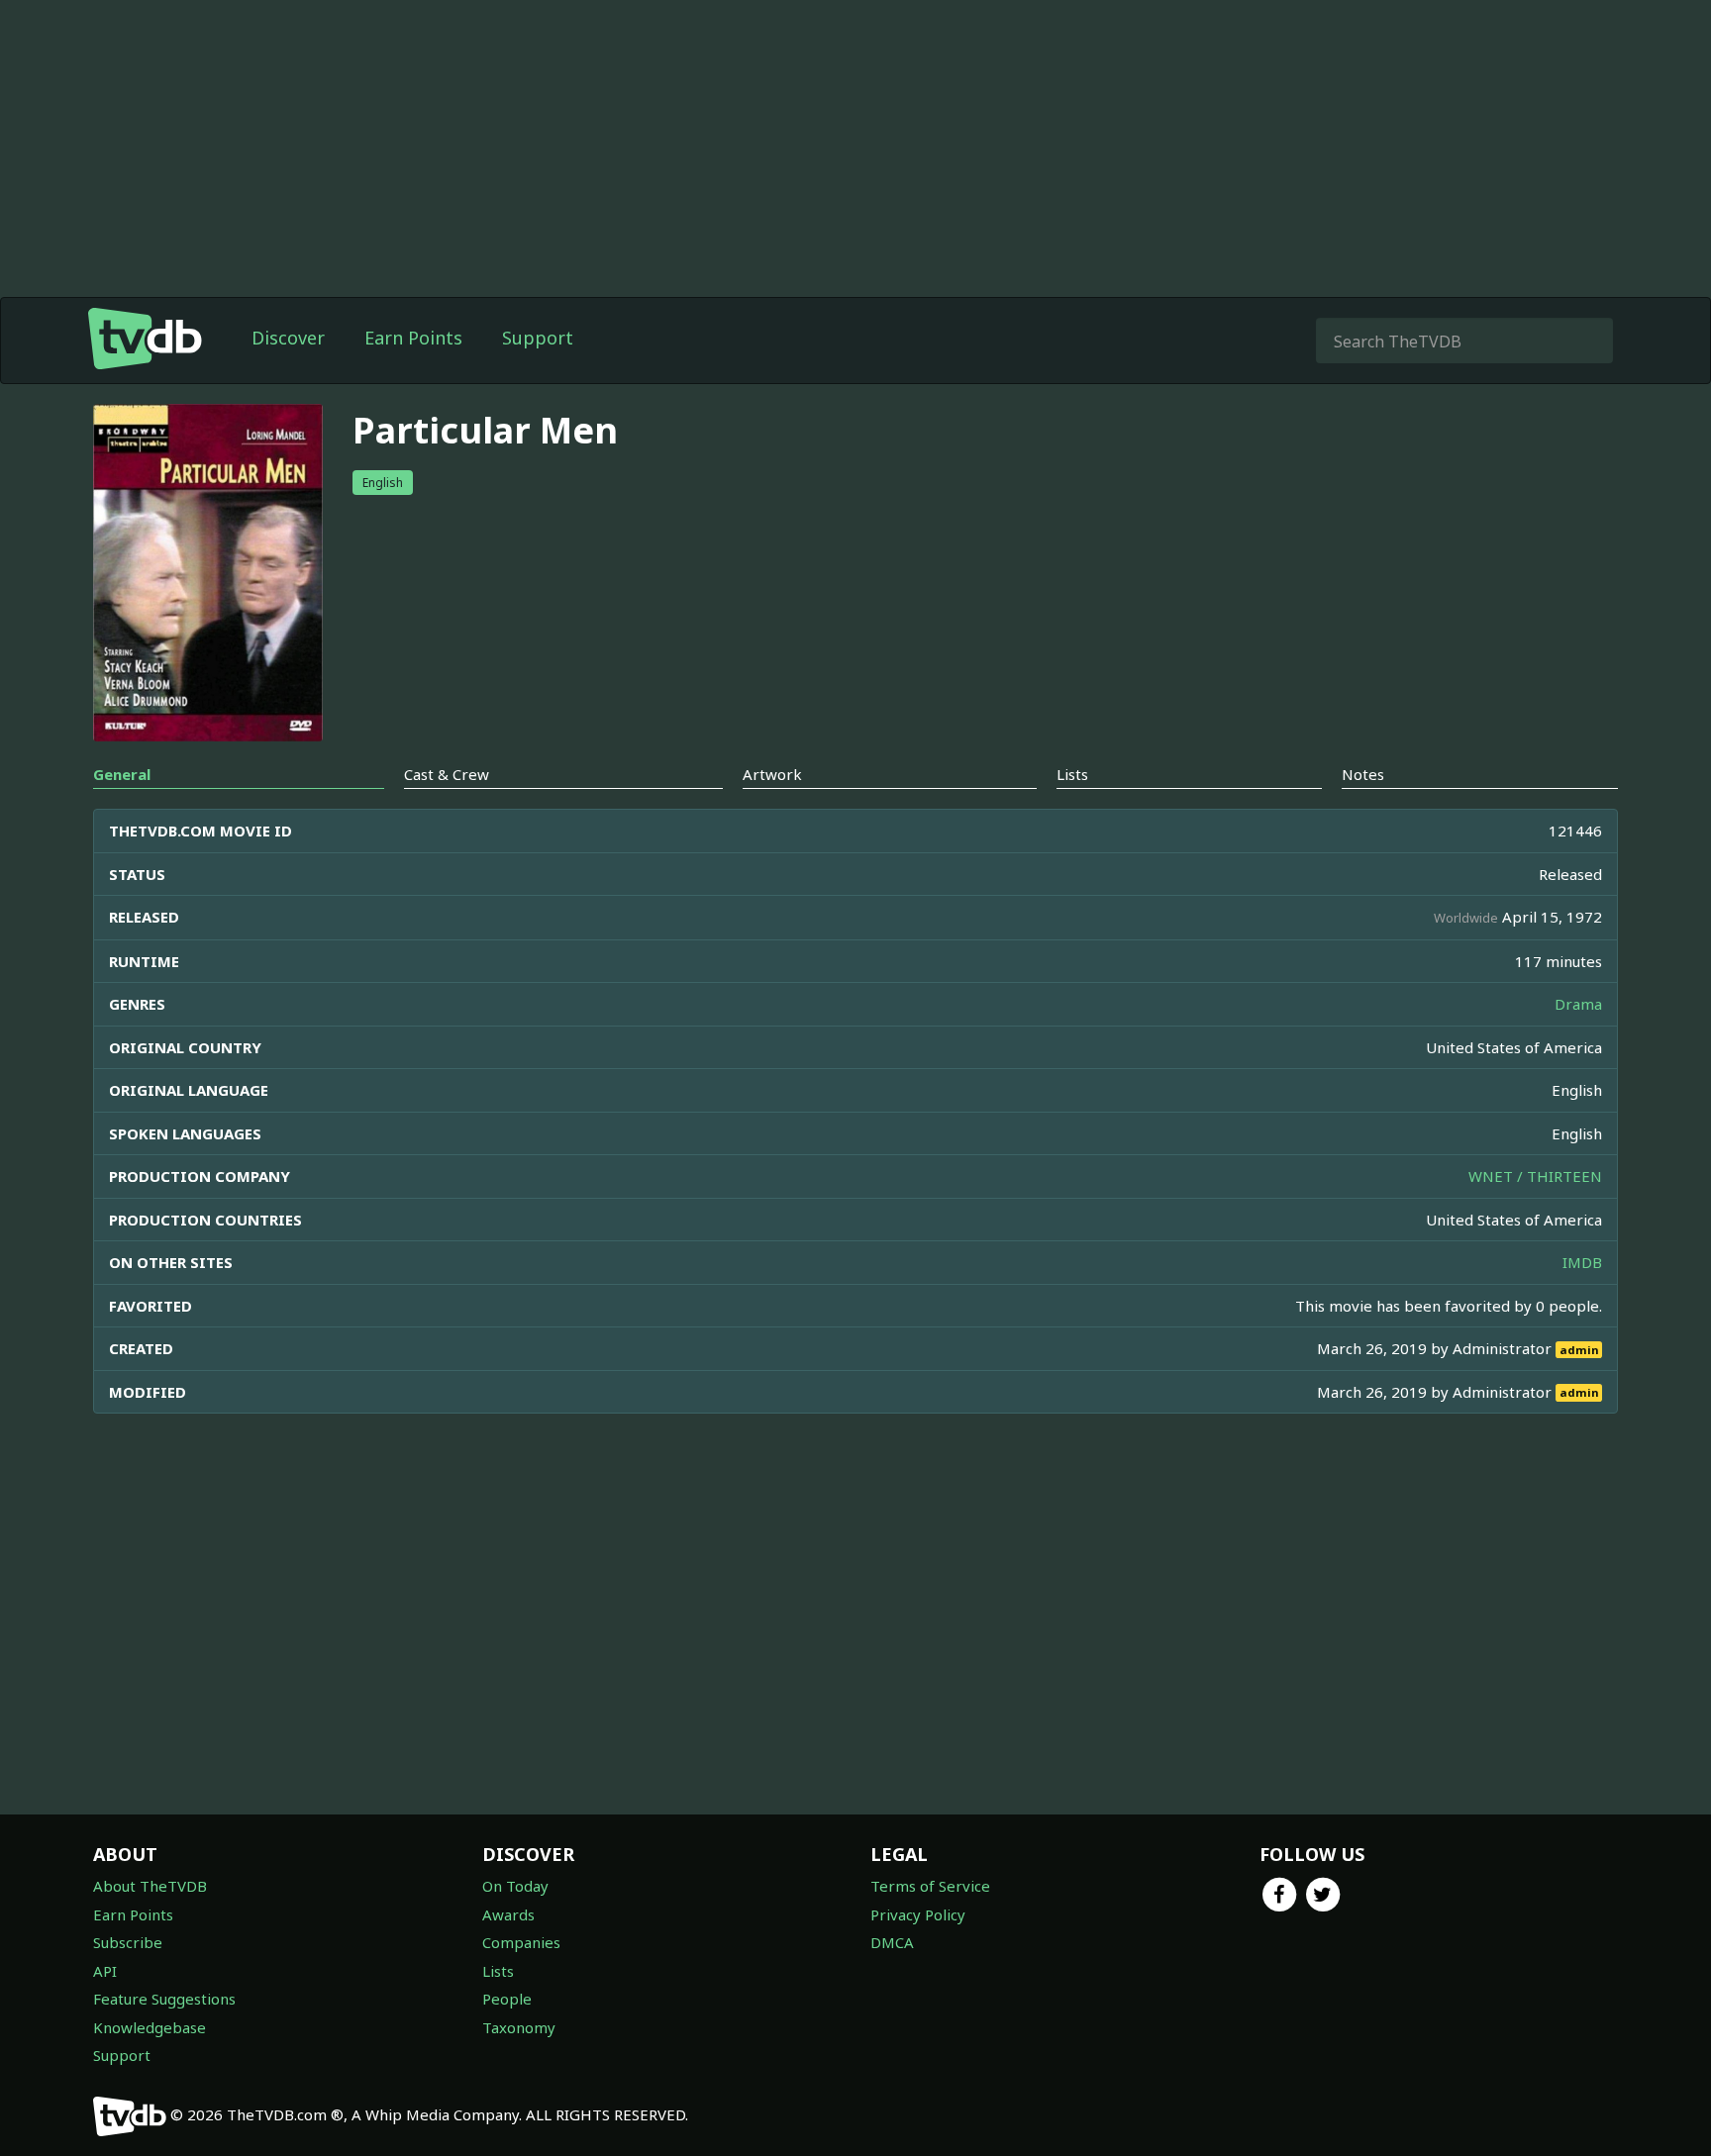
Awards (508, 1914)
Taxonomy (519, 2027)
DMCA (892, 1942)
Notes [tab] (1363, 774)
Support (538, 338)
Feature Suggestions (164, 1999)
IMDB (1582, 1262)
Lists (498, 1971)
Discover (288, 338)
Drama (1578, 1004)
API (105, 1971)
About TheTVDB (150, 1886)
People (507, 1999)
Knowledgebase (150, 2027)
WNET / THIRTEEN (1535, 1176)
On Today (515, 1886)
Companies (521, 1942)
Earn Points (413, 338)
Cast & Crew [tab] (447, 774)
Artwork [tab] (772, 774)
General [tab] (122, 774)
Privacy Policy (918, 1914)
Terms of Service (930, 1886)
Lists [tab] (1072, 774)
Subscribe (128, 1942)
